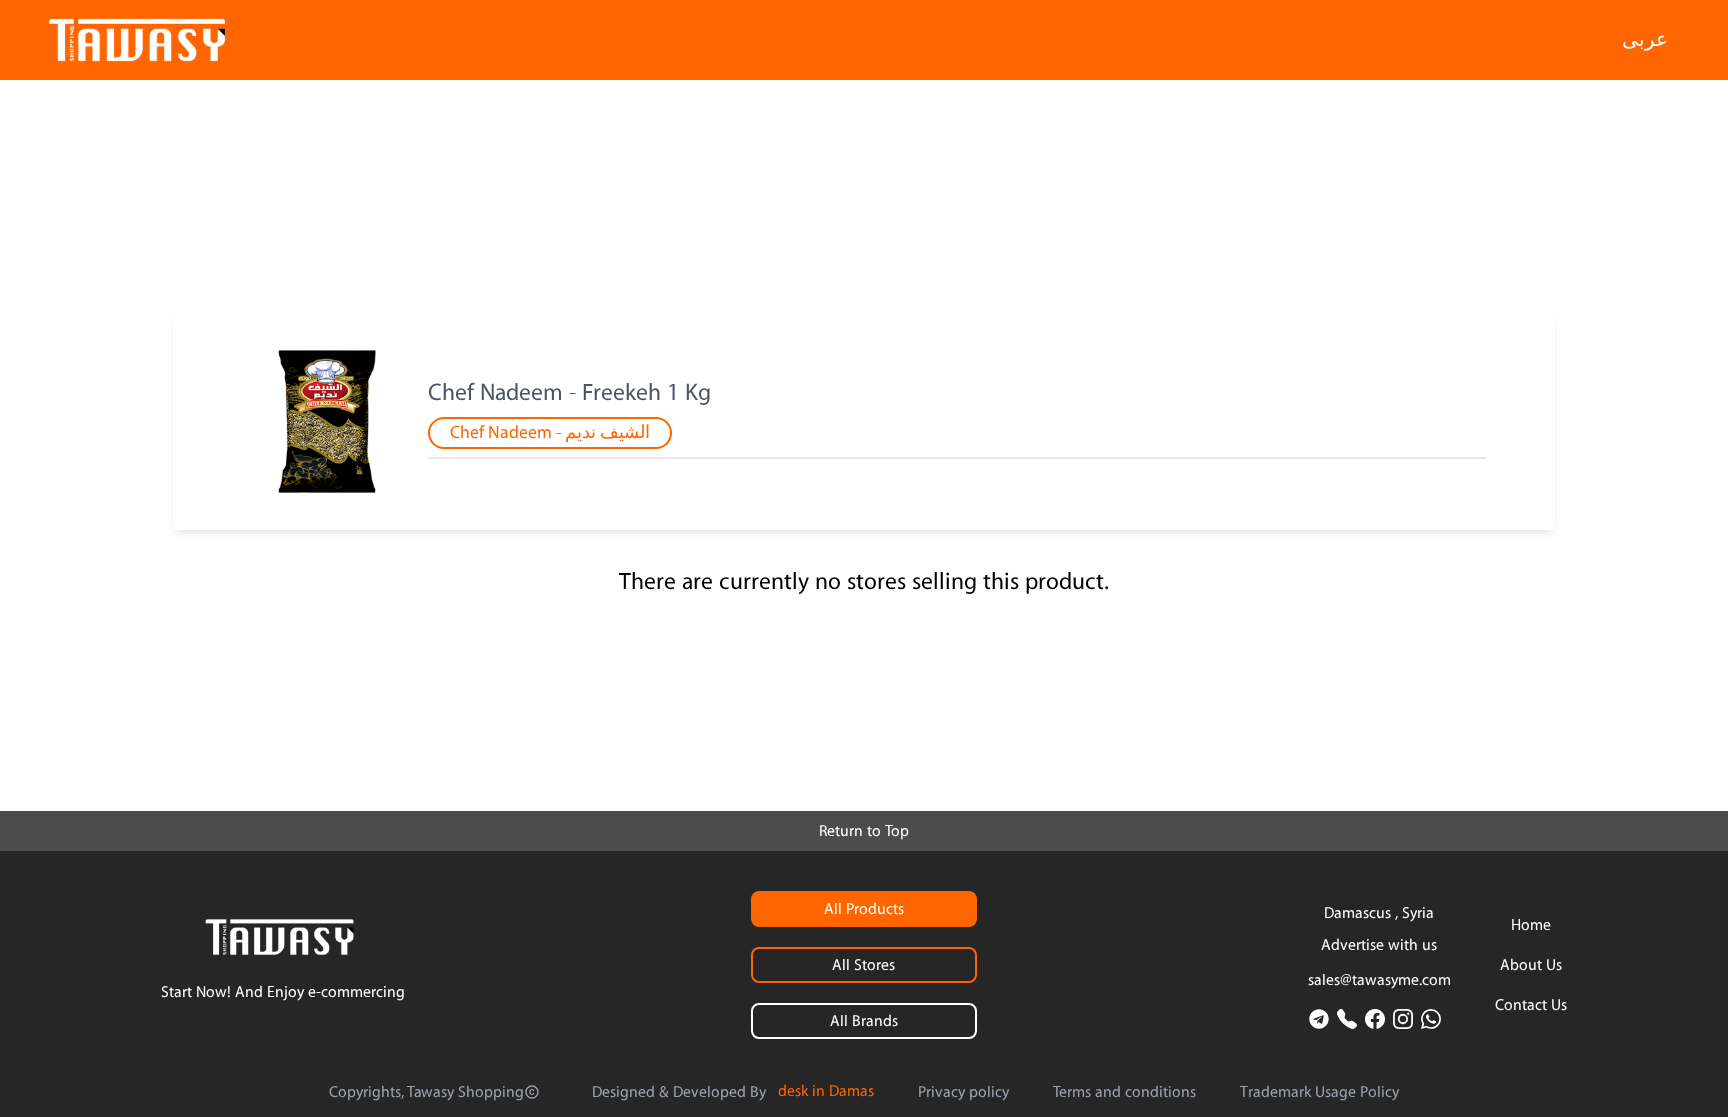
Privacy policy (963, 1092)
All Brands (864, 1021)
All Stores (863, 965)
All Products (864, 909)
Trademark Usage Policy (1319, 1092)
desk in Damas (826, 1091)
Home (1531, 925)
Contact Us (1531, 1005)
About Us (1531, 965)
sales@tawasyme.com (1379, 980)
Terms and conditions (1124, 1092)
